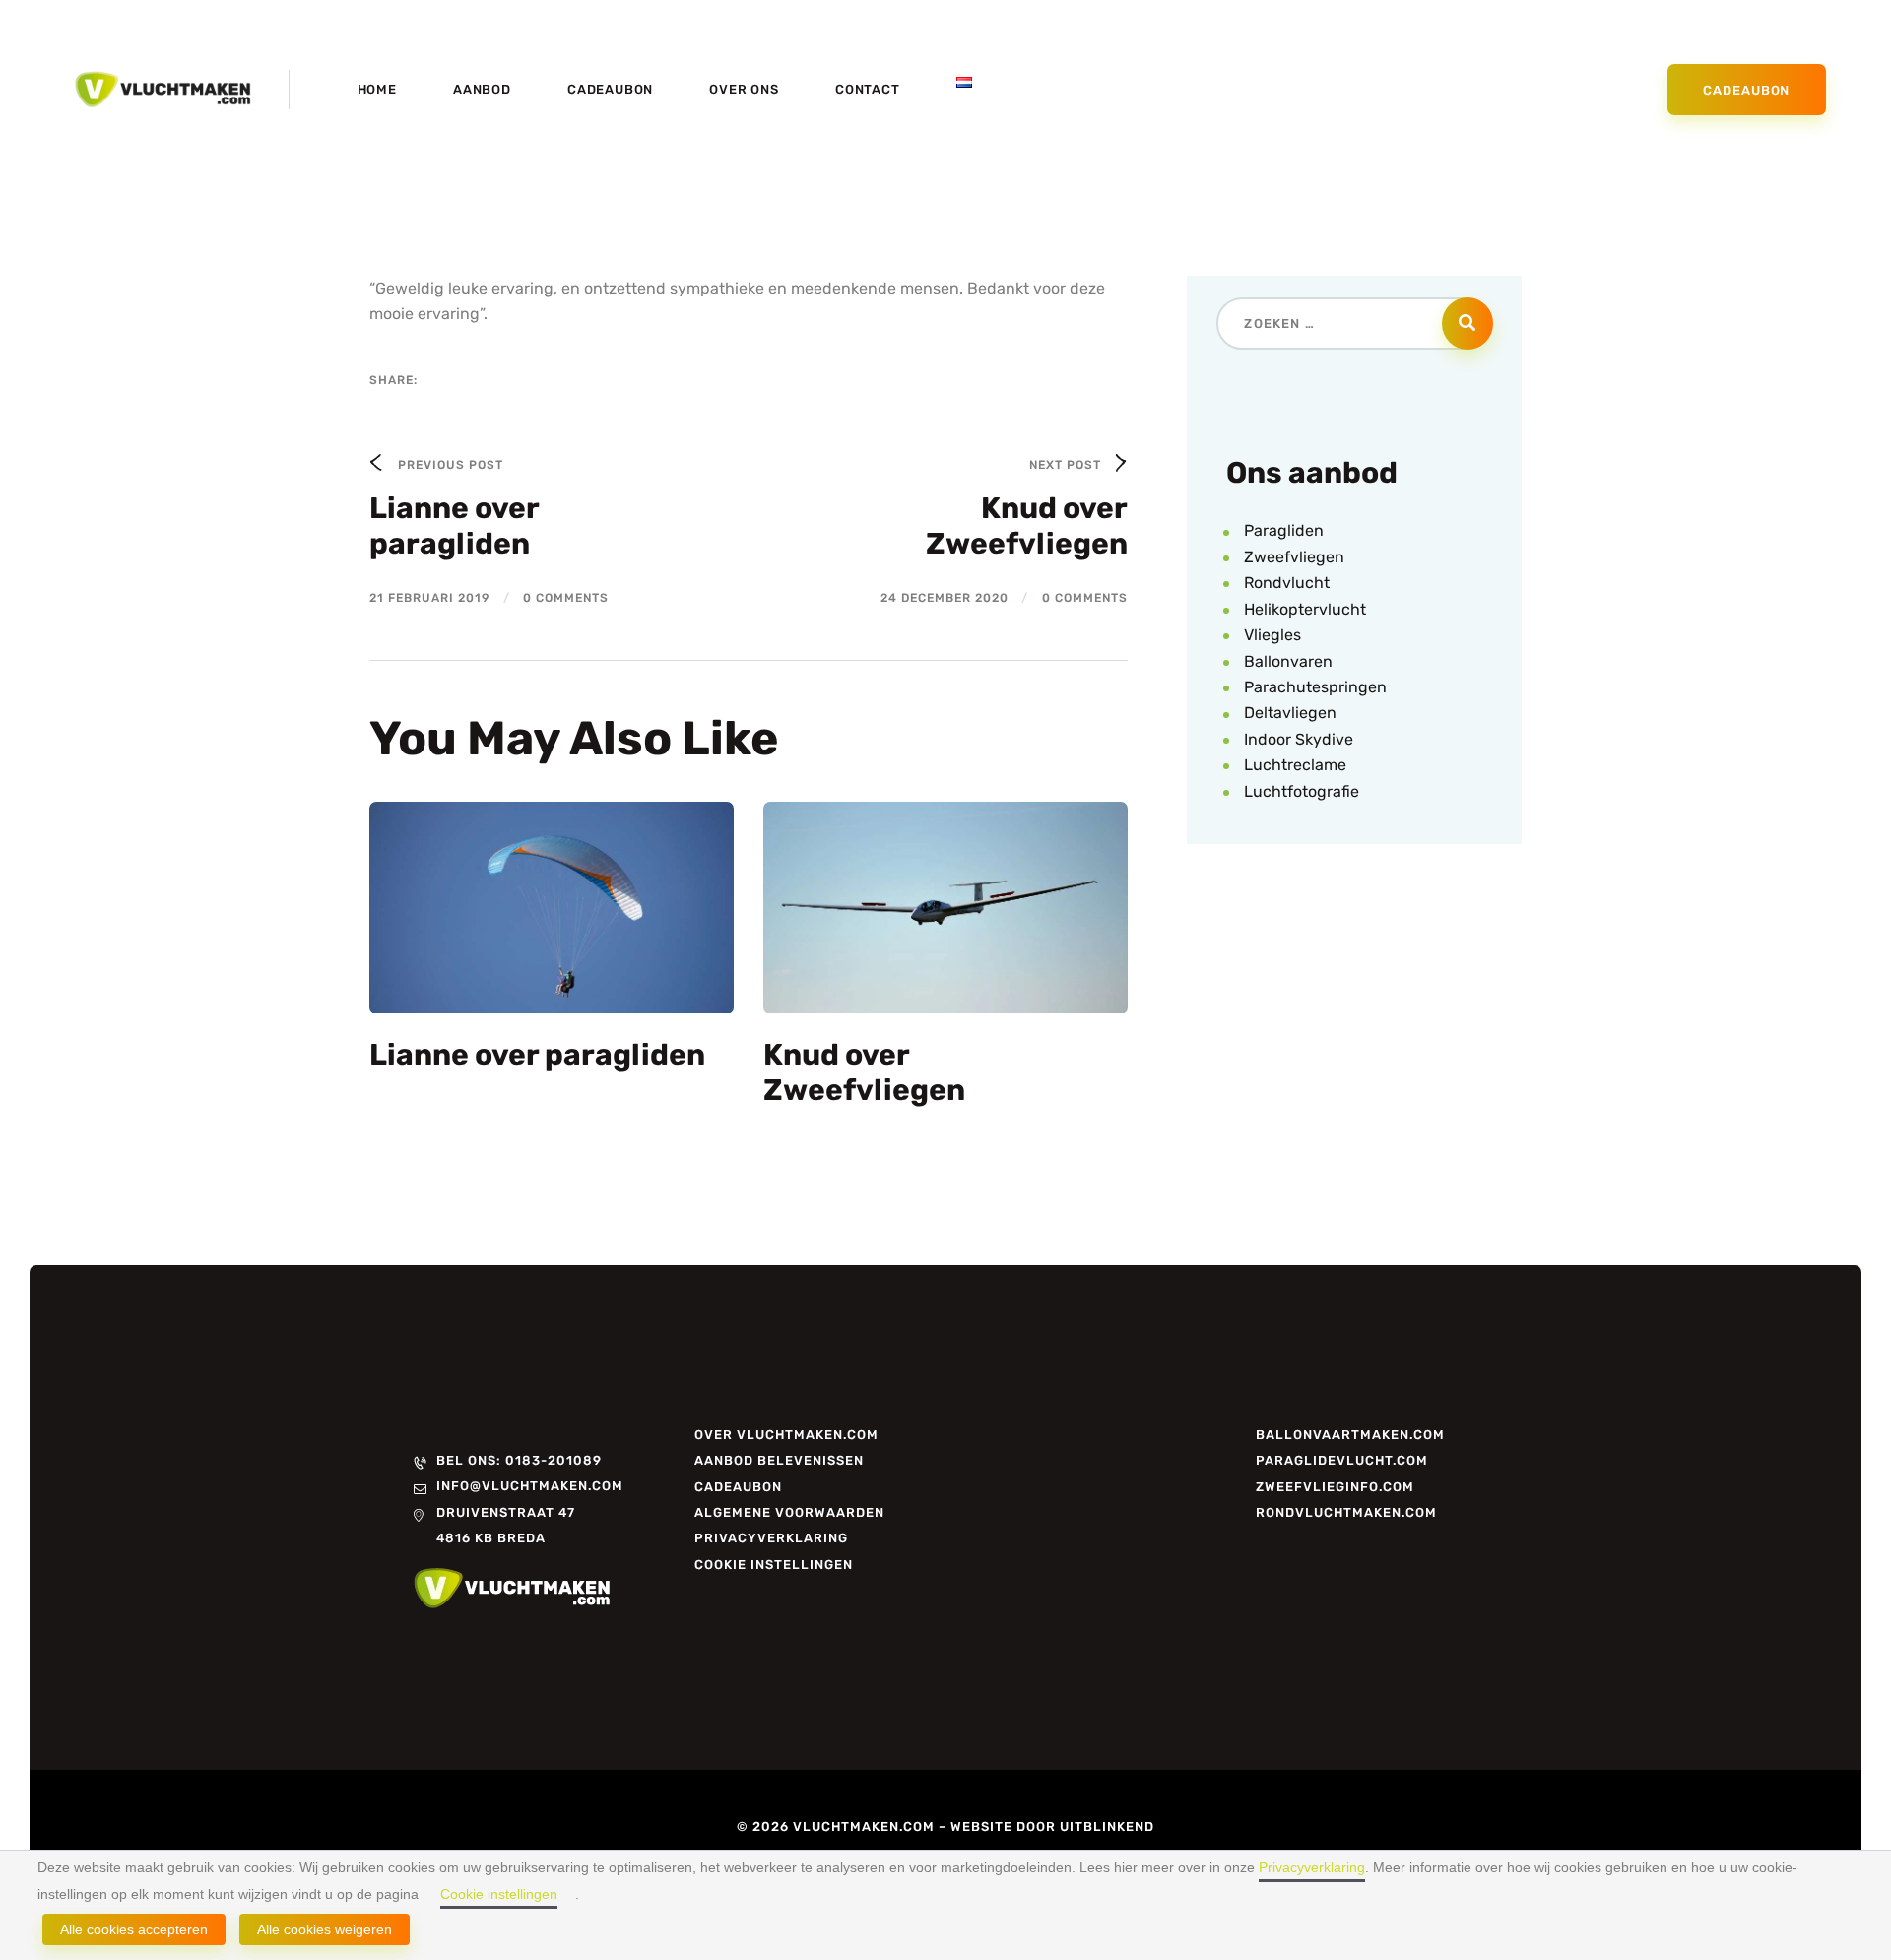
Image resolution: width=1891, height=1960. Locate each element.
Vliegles (1272, 635)
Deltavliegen (1290, 713)
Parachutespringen (1315, 687)
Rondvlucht (1287, 583)
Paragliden (1284, 530)
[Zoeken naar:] (1354, 323)
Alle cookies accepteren (134, 1929)
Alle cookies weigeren (325, 1929)
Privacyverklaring (1312, 1867)
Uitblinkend (1107, 1827)
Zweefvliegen (1294, 557)
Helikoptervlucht (1305, 609)
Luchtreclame (1295, 765)
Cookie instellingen (499, 1894)
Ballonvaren (1288, 661)
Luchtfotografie (1302, 791)
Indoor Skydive (1299, 739)
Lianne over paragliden (537, 1055)
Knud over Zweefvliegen (864, 1073)
